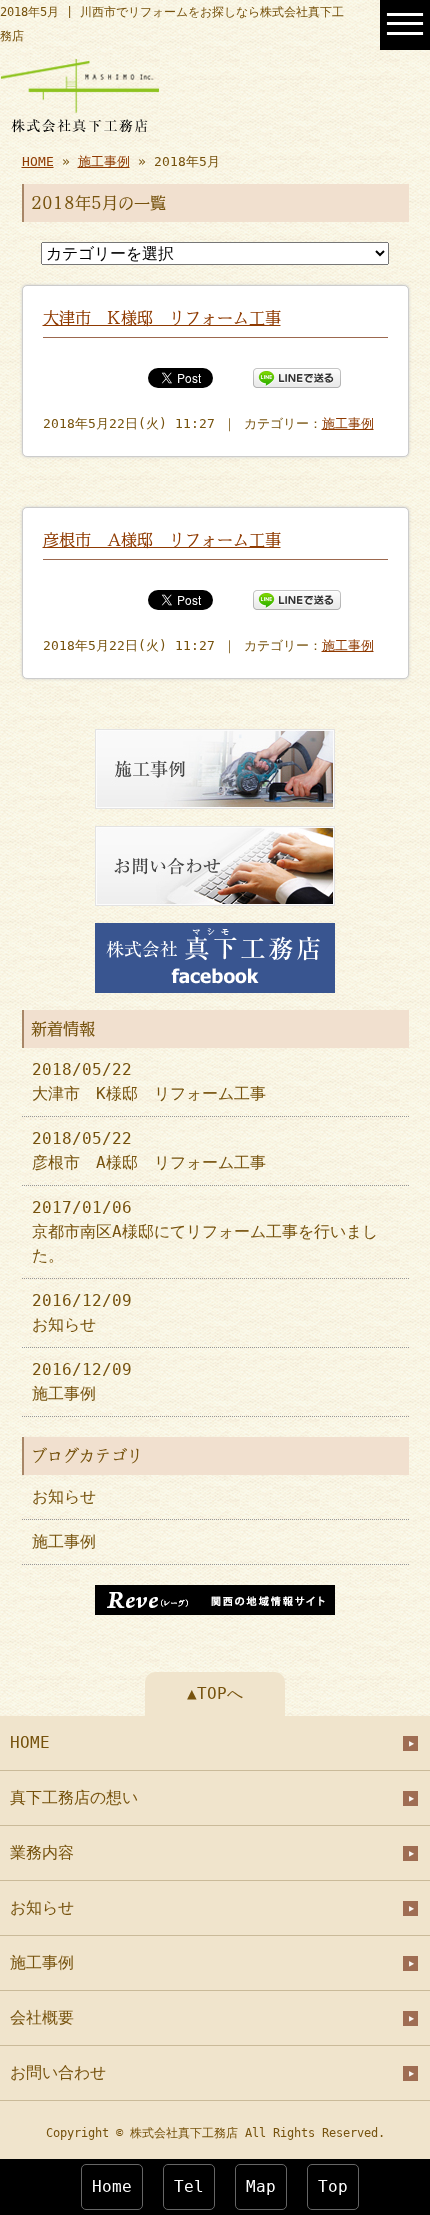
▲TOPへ (215, 1693)
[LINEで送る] (297, 376)
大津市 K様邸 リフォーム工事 (162, 318)
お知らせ (64, 1496)
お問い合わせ (58, 2072)
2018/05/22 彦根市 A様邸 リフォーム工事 (149, 1150)
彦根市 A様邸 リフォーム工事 (162, 540)
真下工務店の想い (74, 1797)
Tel (189, 2186)
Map (261, 2186)
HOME (38, 161)
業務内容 (42, 1852)
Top (333, 2186)
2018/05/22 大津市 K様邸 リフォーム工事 (149, 1081)
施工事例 (104, 161)
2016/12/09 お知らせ (82, 1312)
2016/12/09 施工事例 (82, 1381)
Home (112, 2186)
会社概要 (42, 2017)
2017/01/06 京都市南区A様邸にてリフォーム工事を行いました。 (205, 1231)
